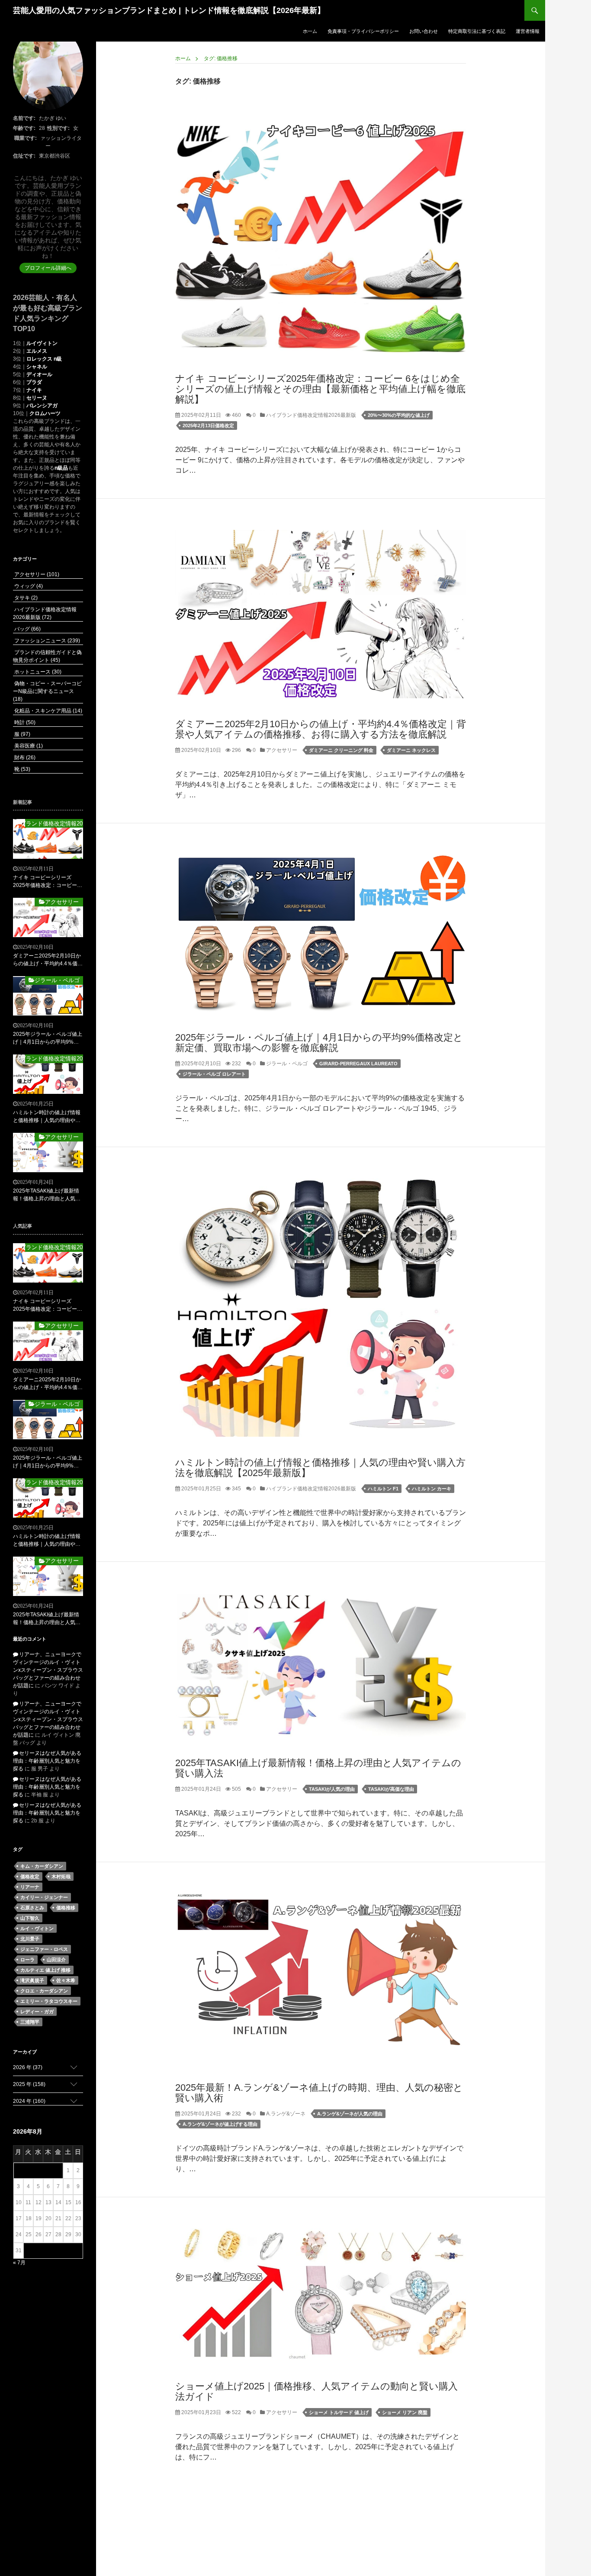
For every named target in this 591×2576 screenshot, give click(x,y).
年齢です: (24, 128)
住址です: (24, 156)
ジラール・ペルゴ (286, 1064)
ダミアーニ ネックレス (411, 750)
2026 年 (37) (28, 2067)
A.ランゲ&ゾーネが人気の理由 (350, 2114)
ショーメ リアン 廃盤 (405, 2412)
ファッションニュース (47, 641)
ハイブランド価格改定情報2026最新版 (310, 415)
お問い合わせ (424, 31)
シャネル (37, 367)
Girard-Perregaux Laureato (358, 1064)
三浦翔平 (30, 2022)
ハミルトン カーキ (432, 1489)
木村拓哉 (61, 1876)
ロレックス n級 (44, 359)
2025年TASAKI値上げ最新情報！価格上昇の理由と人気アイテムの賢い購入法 (318, 1768)
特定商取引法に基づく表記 (477, 31)
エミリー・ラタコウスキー (49, 2001)
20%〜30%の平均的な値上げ (399, 415)
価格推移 (66, 1908)
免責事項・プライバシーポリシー (363, 31)
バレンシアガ (42, 406)
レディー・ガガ (37, 2012)
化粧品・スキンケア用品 (48, 711)
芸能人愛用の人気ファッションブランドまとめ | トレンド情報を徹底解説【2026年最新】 (169, 10)
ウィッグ (28, 586)
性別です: (58, 128)
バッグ (27, 629)
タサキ (25, 598)
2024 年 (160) (29, 2101)
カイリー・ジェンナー (44, 1897)
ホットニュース (37, 672)
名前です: (24, 118)
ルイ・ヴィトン (37, 1928)
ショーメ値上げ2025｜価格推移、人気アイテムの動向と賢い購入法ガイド (316, 2391)
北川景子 (30, 1939)
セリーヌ (37, 398)
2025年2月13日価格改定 (208, 426)
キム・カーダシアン (42, 1866)
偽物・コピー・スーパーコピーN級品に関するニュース (47, 691)
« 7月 (19, 2263)
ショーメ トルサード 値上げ (339, 2412)
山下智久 (30, 1918)
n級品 (61, 468)
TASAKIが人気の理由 (332, 1789)
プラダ (34, 382)
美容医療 (28, 746)
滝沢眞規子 (32, 1980)
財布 (24, 758)
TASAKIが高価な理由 (391, 1789)
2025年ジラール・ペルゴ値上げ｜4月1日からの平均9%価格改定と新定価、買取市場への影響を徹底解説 (319, 1043)
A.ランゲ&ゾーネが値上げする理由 (220, 2124)
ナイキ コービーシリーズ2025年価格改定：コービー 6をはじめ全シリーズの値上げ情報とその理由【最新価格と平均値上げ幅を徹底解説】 (320, 389)
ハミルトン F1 (383, 1489)
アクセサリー (281, 750)
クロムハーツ (45, 413)
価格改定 (30, 1876)
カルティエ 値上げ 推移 (45, 1970)
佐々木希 (66, 1980)
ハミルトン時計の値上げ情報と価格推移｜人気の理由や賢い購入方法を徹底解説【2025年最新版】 (320, 1468)
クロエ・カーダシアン (44, 1991)
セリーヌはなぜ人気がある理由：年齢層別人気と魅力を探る (47, 1761)
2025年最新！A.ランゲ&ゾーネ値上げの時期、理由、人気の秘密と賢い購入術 (319, 2093)
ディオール (39, 374)
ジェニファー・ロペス (44, 1949)
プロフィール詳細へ (48, 268)
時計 (24, 722)
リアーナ (30, 1887)
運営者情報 (528, 31)
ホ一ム (310, 31)
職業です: (26, 138)
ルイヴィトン (42, 343)
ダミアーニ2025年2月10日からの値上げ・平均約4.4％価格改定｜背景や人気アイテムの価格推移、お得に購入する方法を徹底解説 (321, 729)
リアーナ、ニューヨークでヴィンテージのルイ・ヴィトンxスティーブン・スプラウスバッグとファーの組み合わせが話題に (48, 1670)
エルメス (37, 351)
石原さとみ (32, 1908)
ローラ (27, 1960)
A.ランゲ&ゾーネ (285, 2114)
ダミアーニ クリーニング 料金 (341, 750)
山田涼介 (56, 1960)
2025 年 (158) (29, 2084)
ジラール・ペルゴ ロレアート (214, 1074)
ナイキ (34, 390)
